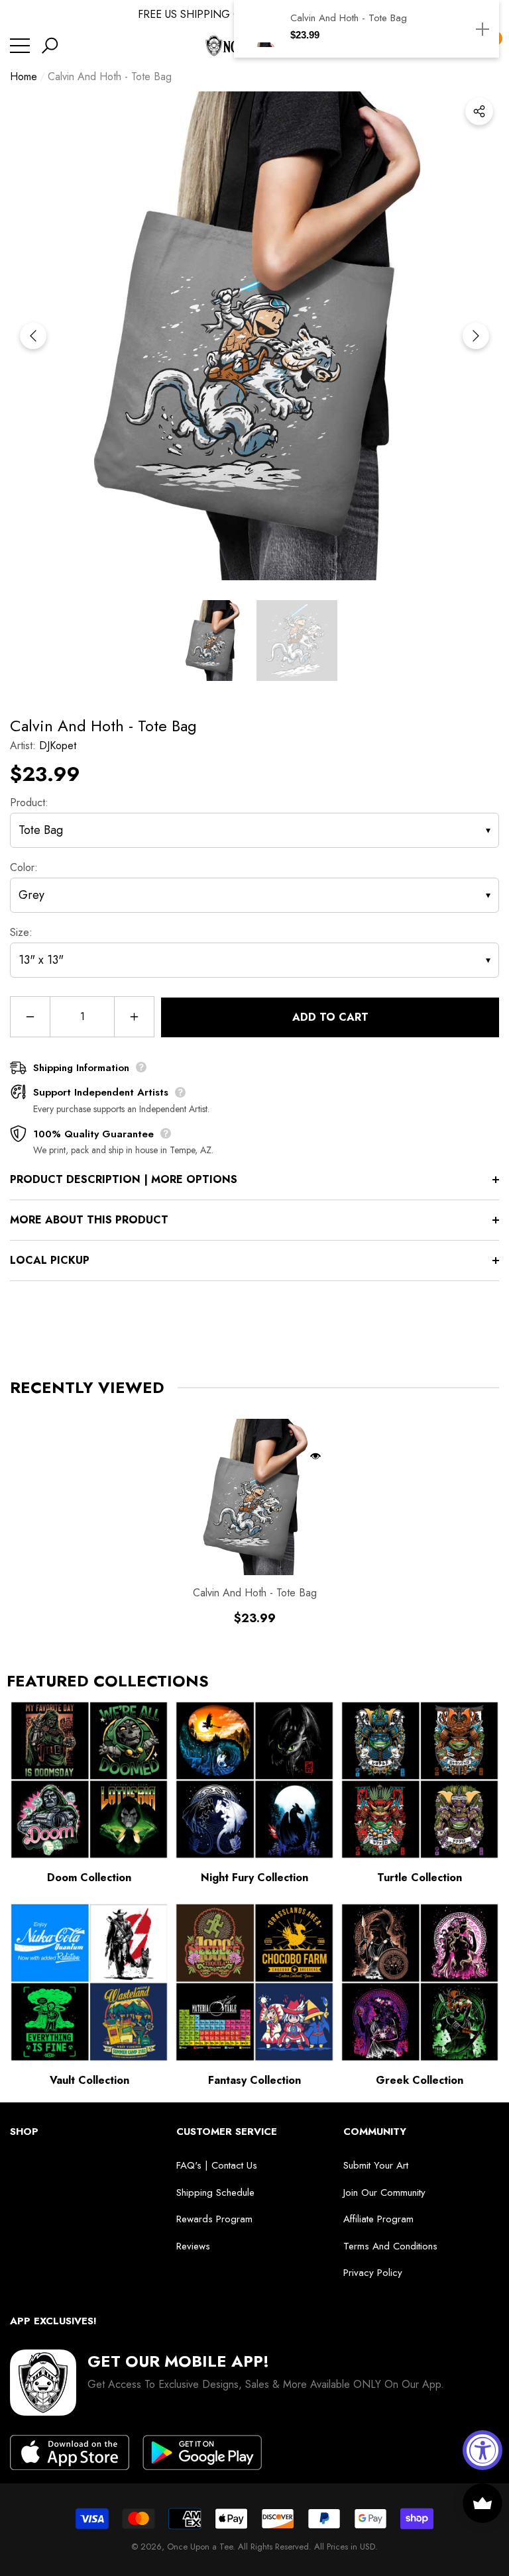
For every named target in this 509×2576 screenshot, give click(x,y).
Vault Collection (89, 2080)
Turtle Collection (420, 1878)
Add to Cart (330, 1017)
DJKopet (58, 746)
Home (24, 77)
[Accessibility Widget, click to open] (482, 2450)
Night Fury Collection (254, 1878)
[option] (254, 336)
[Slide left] (33, 336)
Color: (24, 867)
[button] (50, 46)
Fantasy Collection (254, 2080)
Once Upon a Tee (200, 2547)
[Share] (479, 111)
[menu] (20, 46)
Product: (29, 802)
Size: (21, 932)
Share (479, 111)
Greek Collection (420, 2080)
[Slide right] (476, 336)
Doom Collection (89, 1878)
